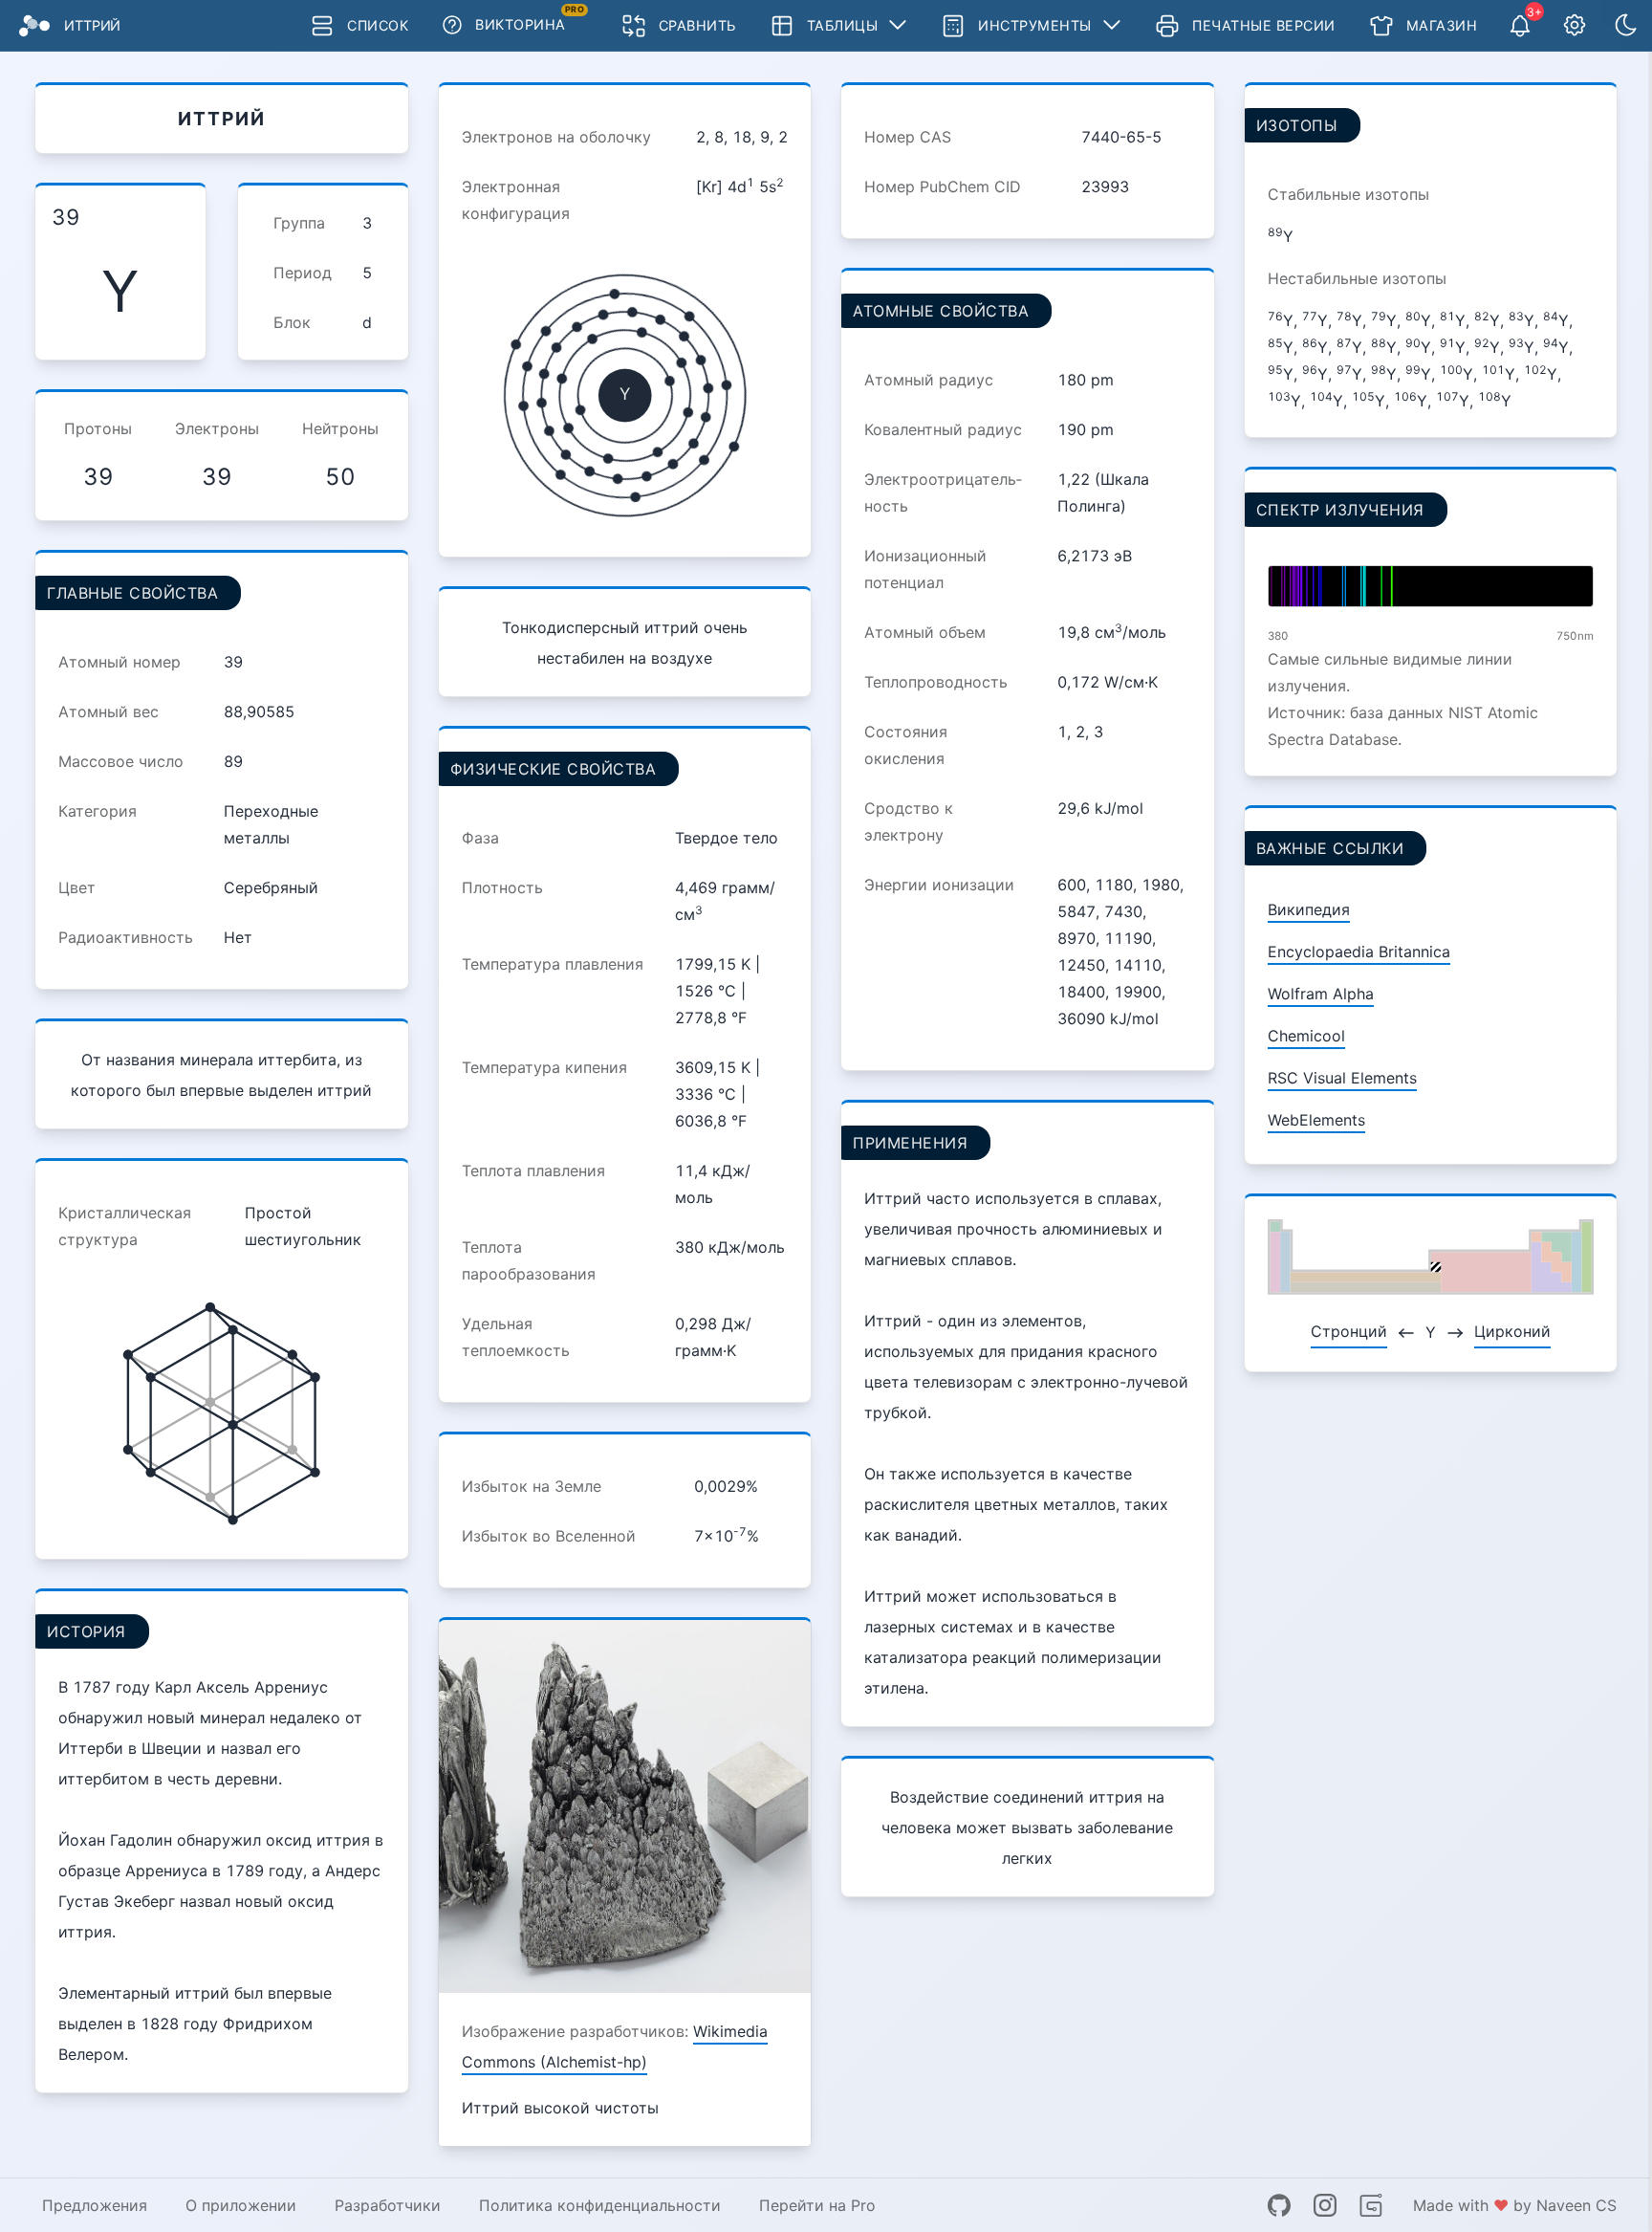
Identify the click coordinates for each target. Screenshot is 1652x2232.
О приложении (241, 2205)
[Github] (1279, 2205)
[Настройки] (1575, 26)
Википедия (1309, 909)
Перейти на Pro (817, 2205)
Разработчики (388, 2205)
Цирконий (1512, 1331)
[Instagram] (1325, 2205)
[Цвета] (1626, 26)
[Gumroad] (1371, 2205)
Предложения (95, 2205)
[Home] (34, 26)
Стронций (1349, 1331)
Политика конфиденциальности (600, 2205)
